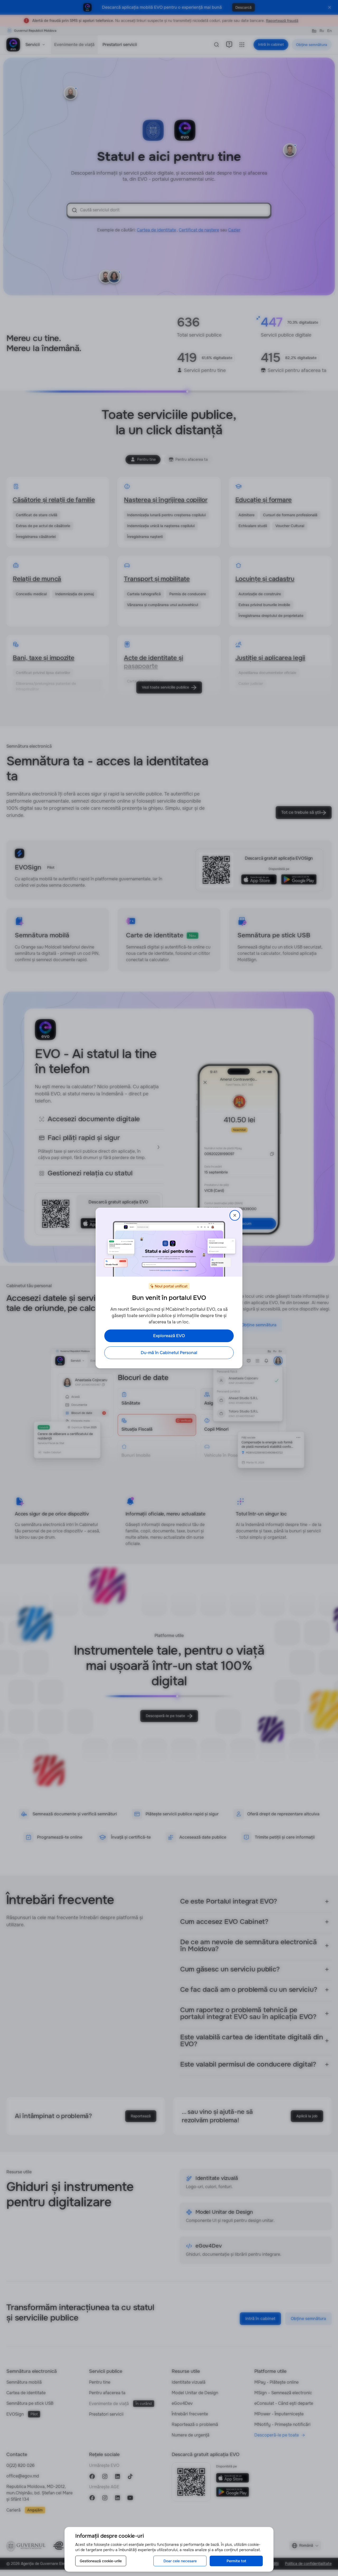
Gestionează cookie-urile (101, 2561)
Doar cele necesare (180, 2561)
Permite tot (236, 2561)
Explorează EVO (169, 1336)
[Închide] (235, 1215)
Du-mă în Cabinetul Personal (169, 1353)
